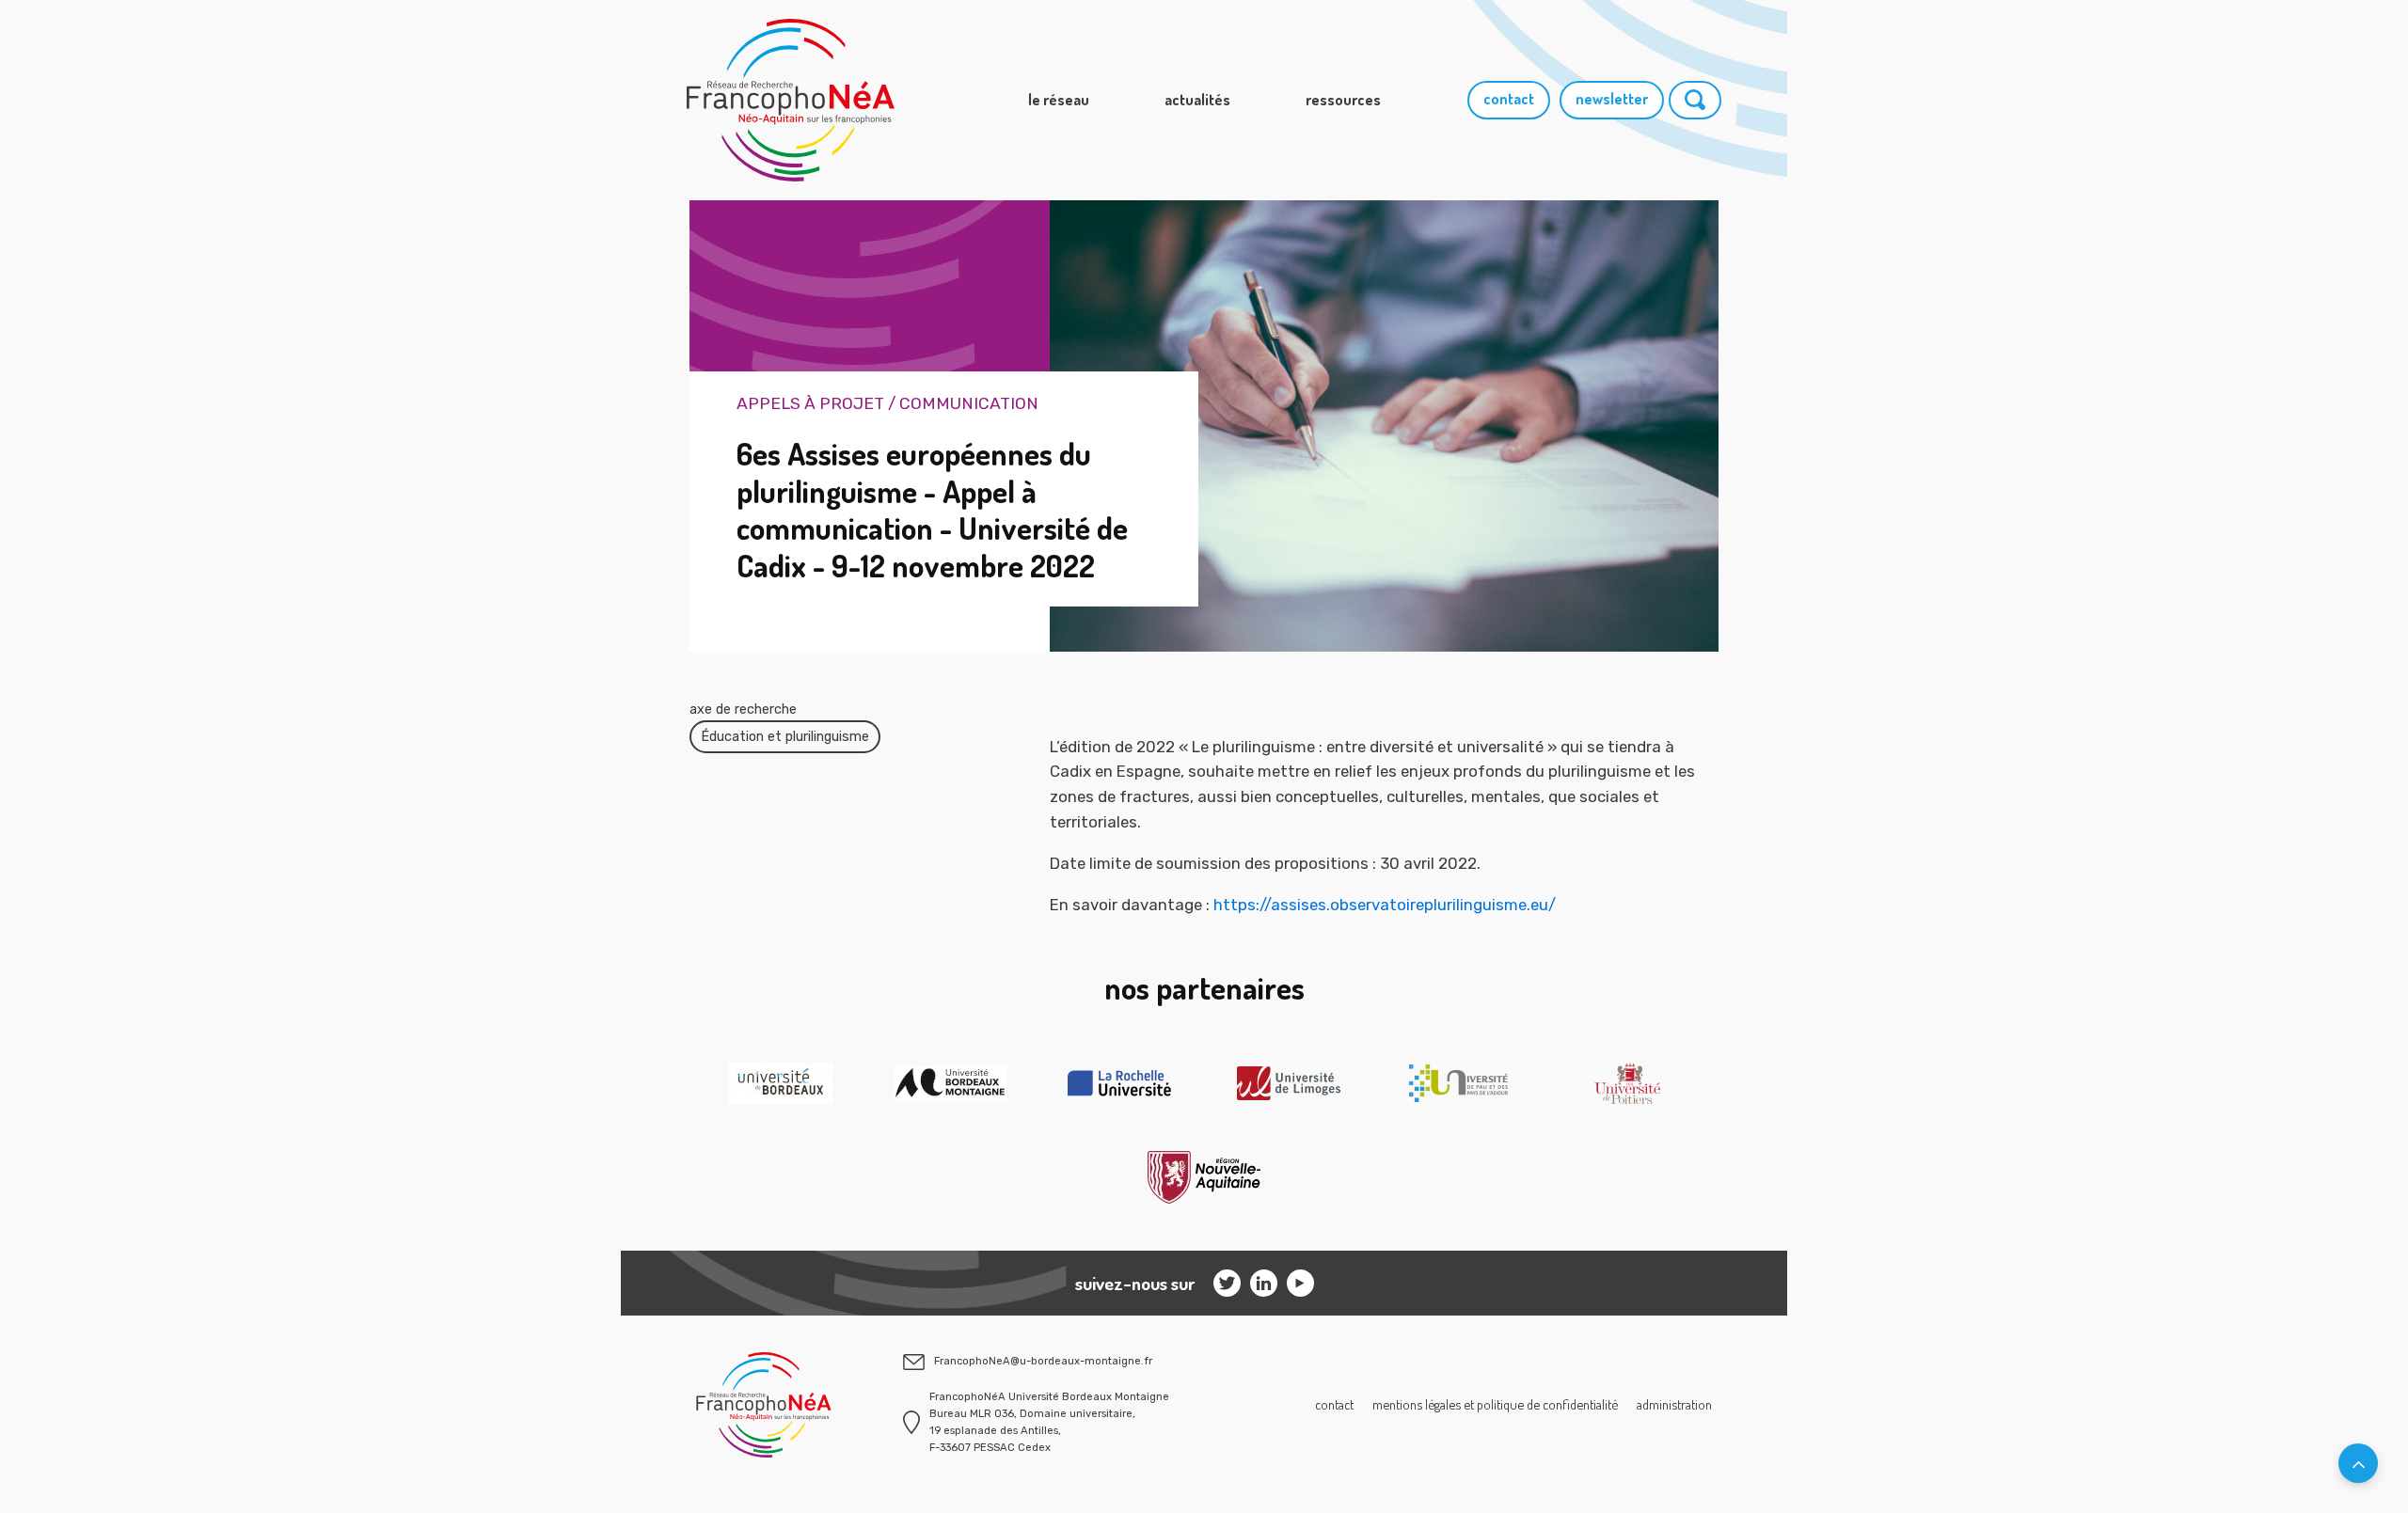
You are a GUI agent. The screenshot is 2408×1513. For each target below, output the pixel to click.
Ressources (1343, 100)
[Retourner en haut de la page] (2358, 1463)
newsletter (1612, 99)
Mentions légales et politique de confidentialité (1495, 1404)
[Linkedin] (1264, 1283)
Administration (1674, 1404)
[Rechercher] (1695, 100)
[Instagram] (1227, 1283)
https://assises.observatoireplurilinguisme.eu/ (1385, 905)
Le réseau (1059, 100)
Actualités (1197, 100)
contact (1509, 99)
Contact (1334, 1404)
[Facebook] (1300, 1283)
